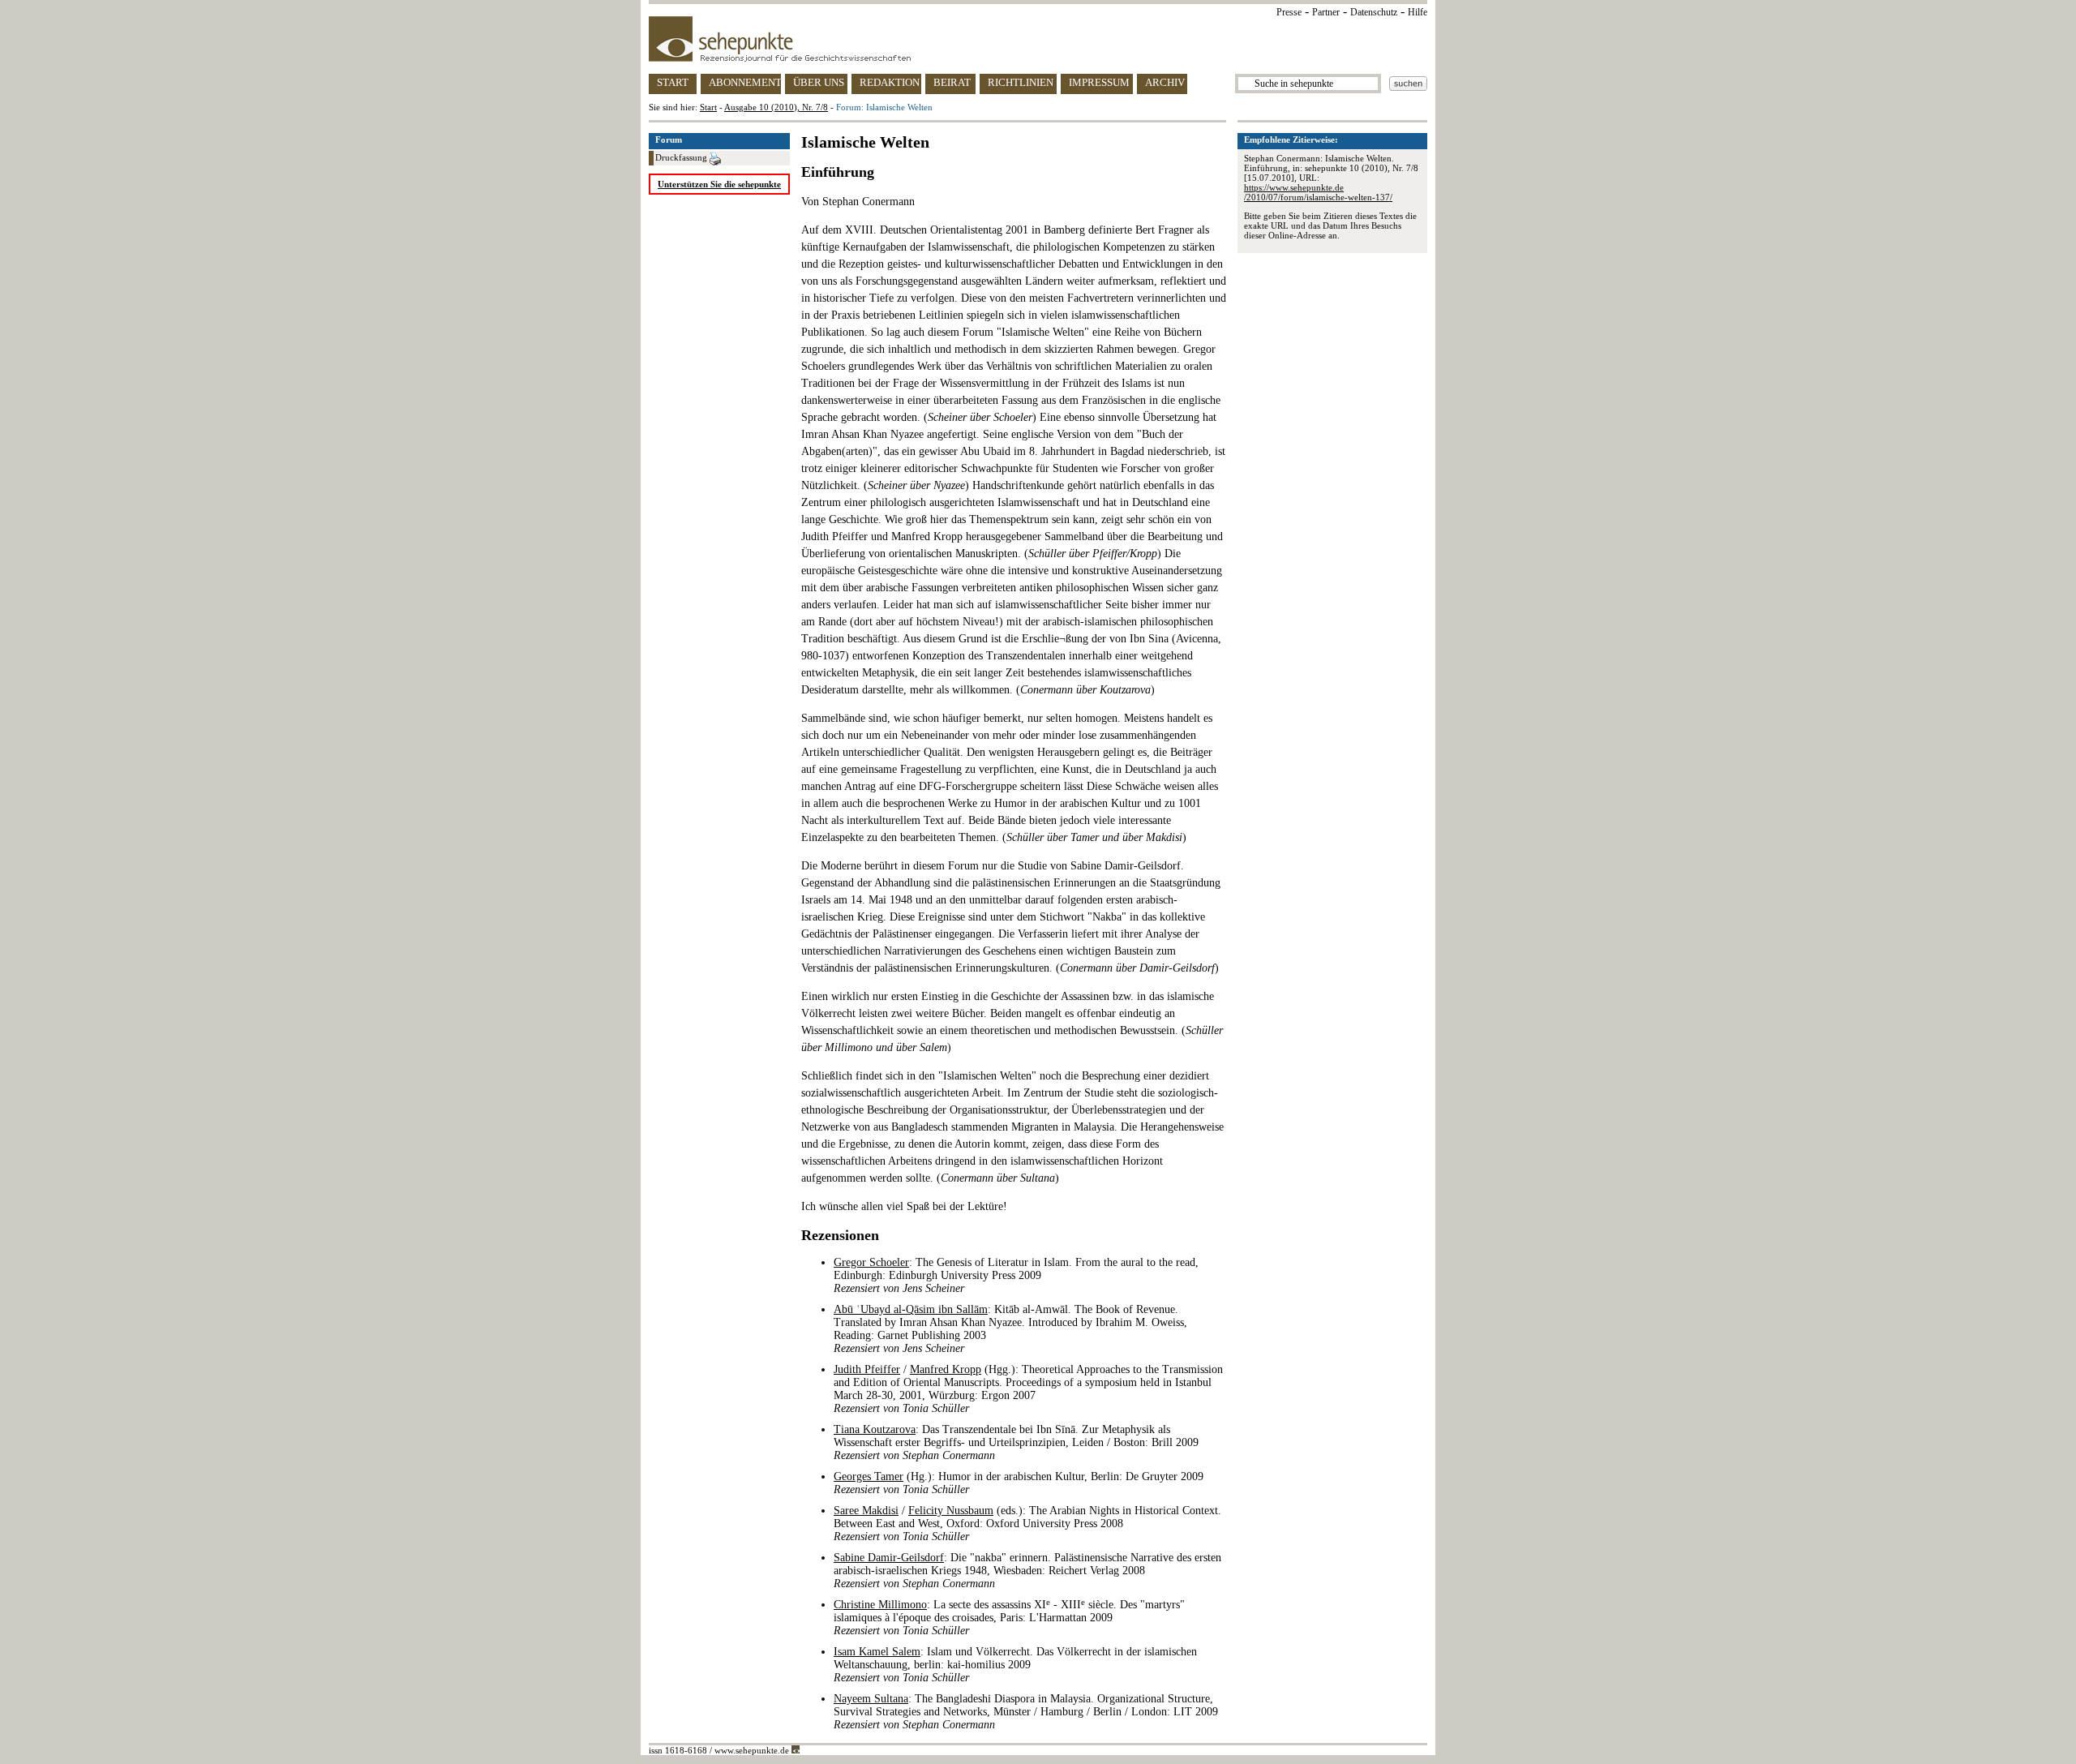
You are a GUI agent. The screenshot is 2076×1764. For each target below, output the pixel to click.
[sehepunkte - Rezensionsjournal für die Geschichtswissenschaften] (1038, 39)
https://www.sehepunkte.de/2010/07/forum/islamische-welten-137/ (1318, 192)
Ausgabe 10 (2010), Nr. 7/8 (776, 107)
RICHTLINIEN (1021, 82)
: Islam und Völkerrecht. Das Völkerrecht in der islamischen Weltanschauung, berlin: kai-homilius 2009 (1015, 1665)
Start (708, 107)
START (673, 82)
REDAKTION (890, 82)
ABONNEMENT (745, 82)
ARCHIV (1165, 82)
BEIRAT (952, 82)
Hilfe (1418, 12)
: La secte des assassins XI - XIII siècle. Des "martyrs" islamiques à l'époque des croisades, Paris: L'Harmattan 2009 (1009, 1618)
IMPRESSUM (1099, 82)
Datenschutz (1374, 12)
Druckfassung (682, 157)
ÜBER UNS (819, 82)
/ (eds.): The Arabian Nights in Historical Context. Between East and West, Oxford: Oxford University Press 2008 (1027, 1524)
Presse (1289, 12)
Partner (1326, 12)
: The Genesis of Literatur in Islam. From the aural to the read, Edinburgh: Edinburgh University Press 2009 (1016, 1275)
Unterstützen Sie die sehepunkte (719, 184)
